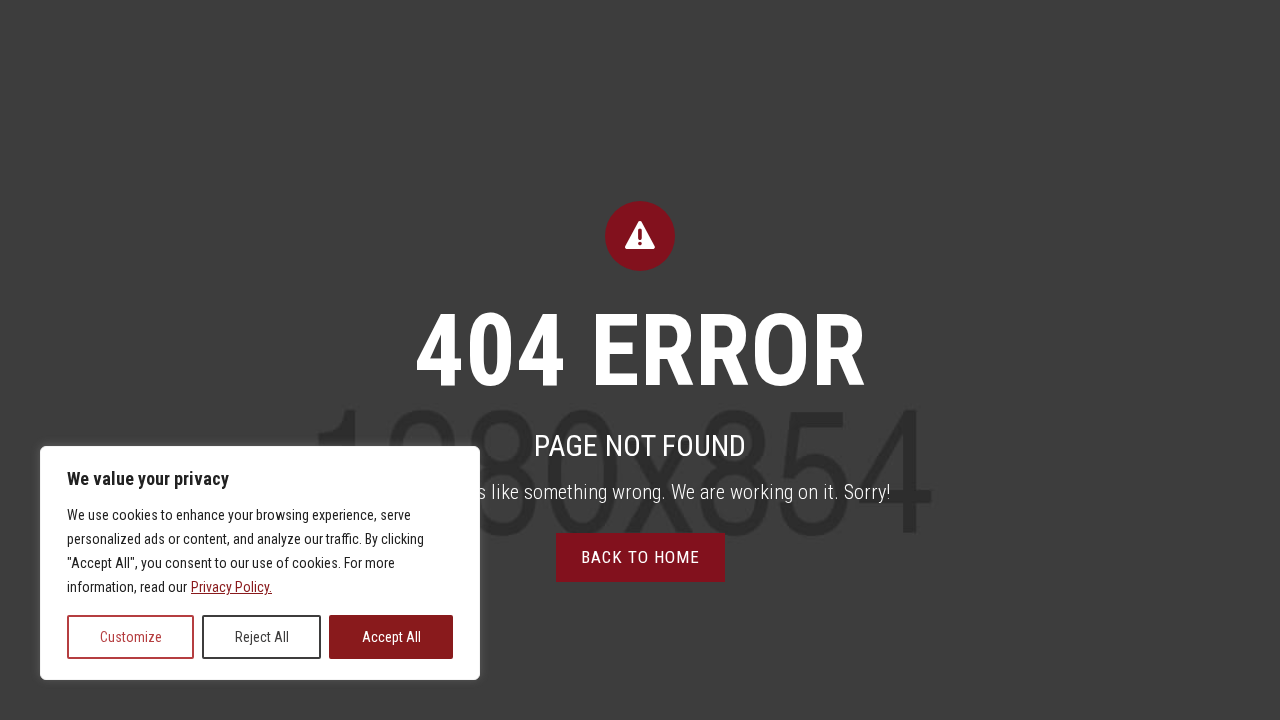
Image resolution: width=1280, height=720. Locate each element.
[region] (260, 563)
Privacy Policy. (231, 587)
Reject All (262, 637)
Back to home (640, 557)
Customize (131, 637)
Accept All (391, 637)
